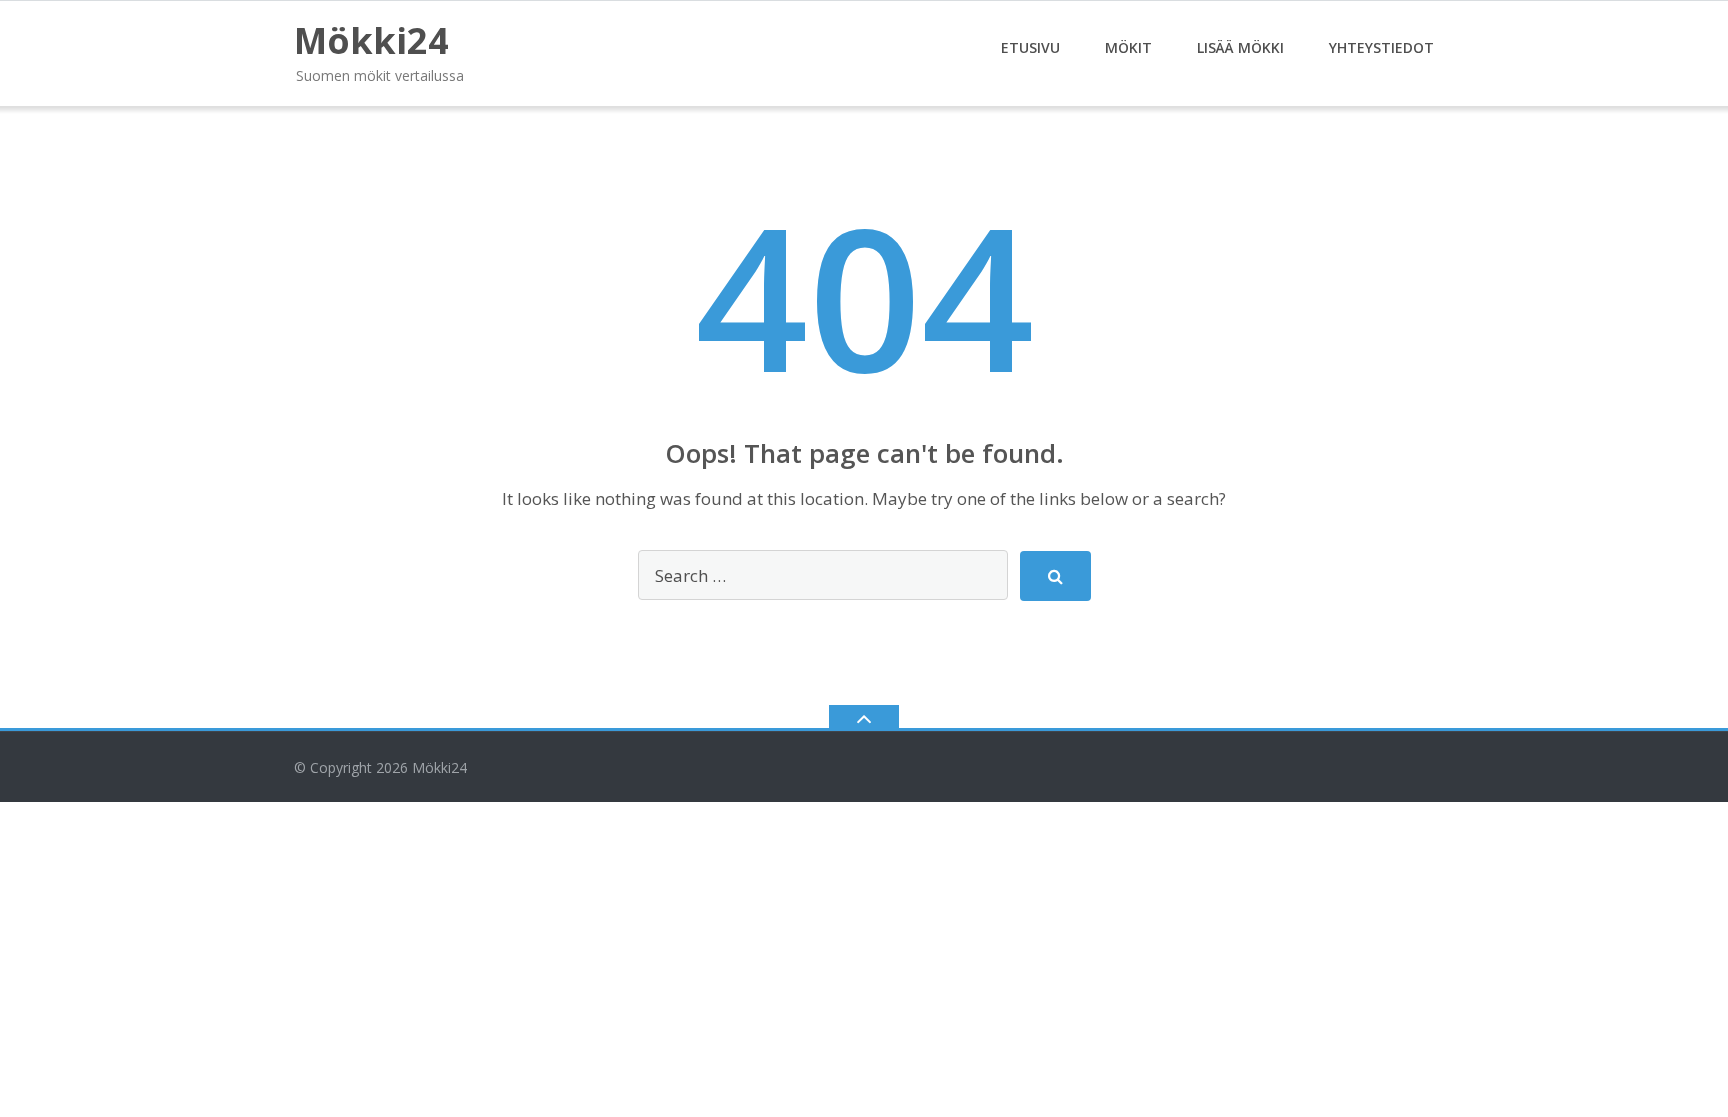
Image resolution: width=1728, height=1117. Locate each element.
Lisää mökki (1240, 47)
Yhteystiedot (1381, 47)
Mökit (1128, 47)
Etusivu (1030, 47)
